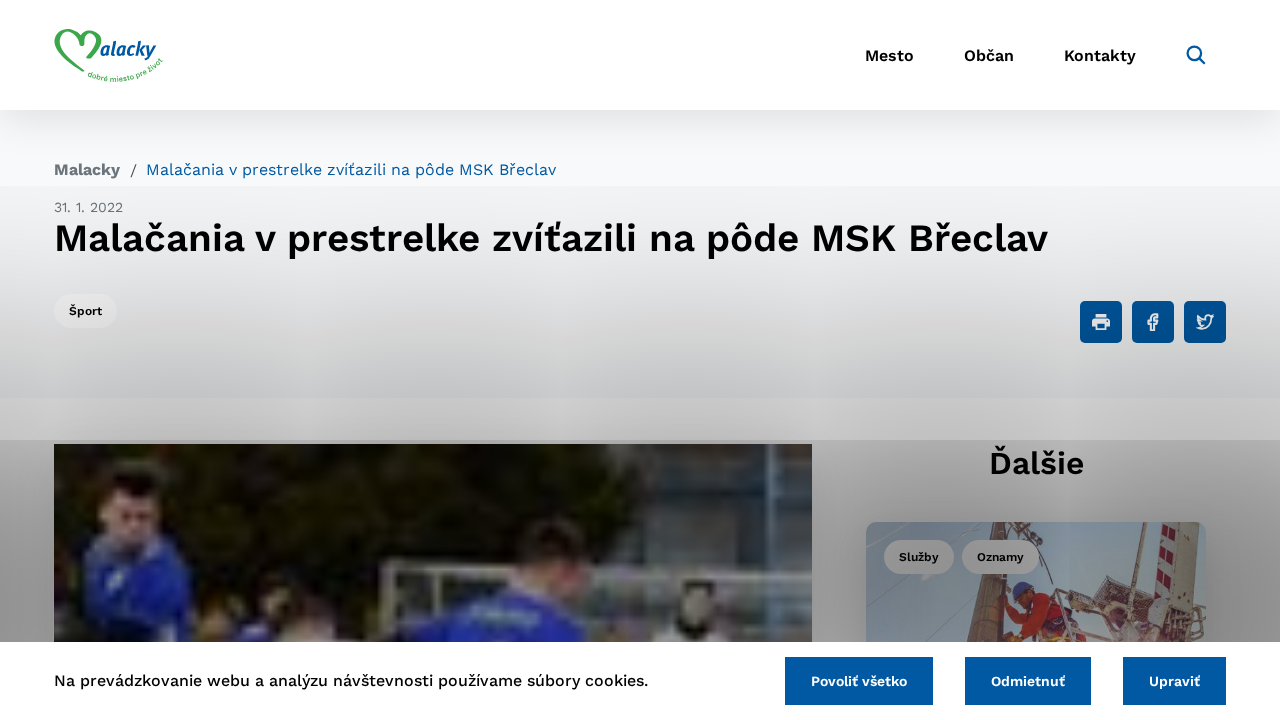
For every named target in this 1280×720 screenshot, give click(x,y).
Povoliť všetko (859, 681)
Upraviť (1174, 681)
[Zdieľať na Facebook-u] (1153, 322)
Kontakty (1100, 55)
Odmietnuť (1028, 681)
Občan (989, 55)
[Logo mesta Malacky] (108, 55)
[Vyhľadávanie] (1196, 55)
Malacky (87, 169)
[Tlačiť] (1101, 322)
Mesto (889, 55)
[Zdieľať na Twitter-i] (1205, 322)
